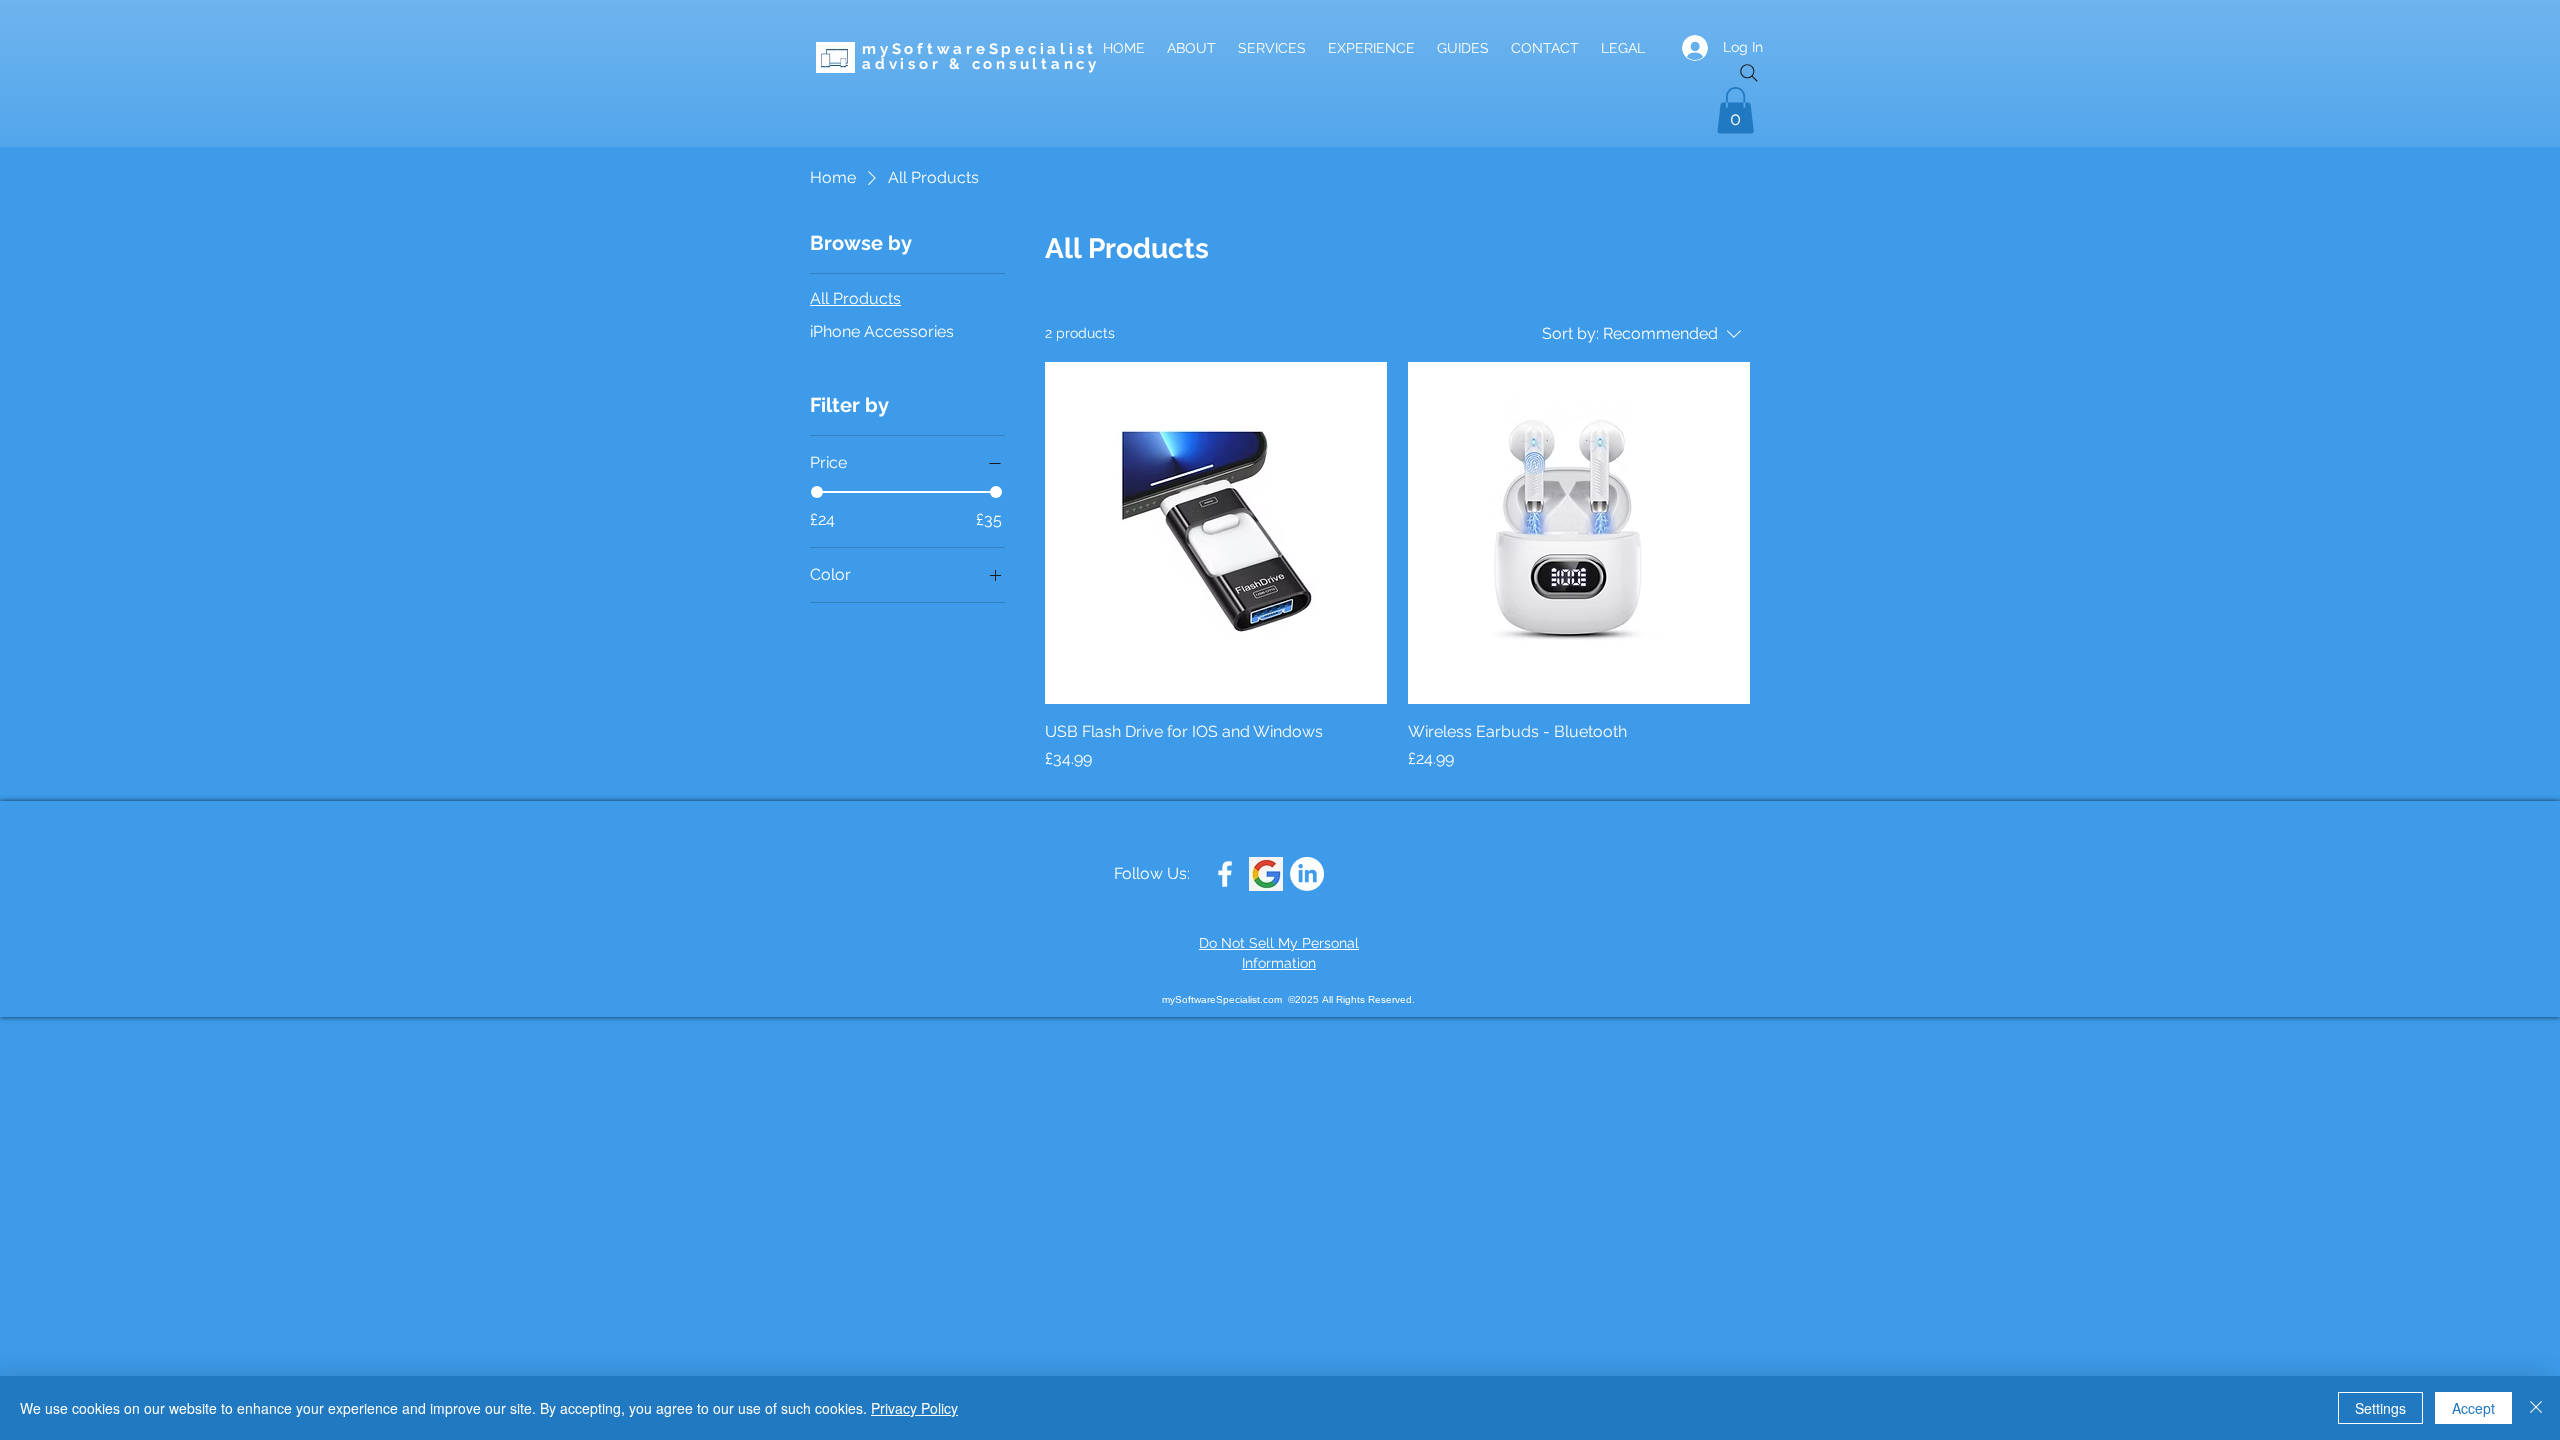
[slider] (817, 492)
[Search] (1749, 73)
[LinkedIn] (1307, 874)
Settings (2380, 1408)
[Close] (2536, 1408)
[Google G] (1266, 874)
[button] (1735, 110)
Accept (2473, 1408)
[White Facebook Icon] (1225, 874)
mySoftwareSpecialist (979, 49)
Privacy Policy (914, 1408)
